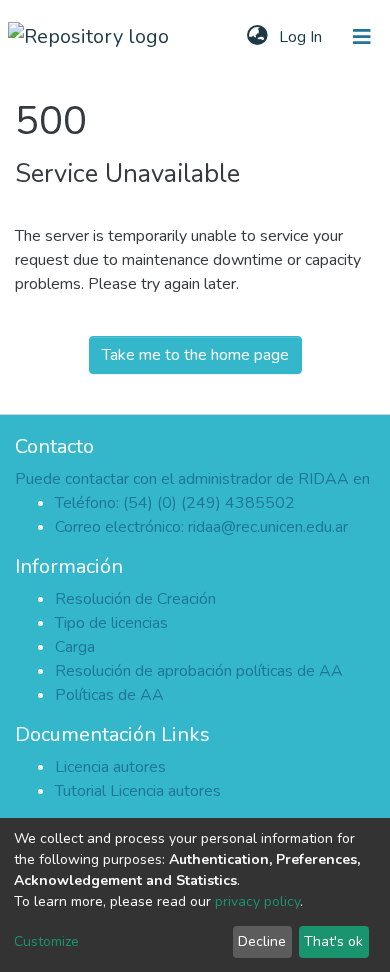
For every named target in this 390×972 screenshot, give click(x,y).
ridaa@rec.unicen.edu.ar (268, 527)
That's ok (333, 941)
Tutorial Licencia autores (138, 791)
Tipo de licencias (111, 623)
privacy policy (257, 901)
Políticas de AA (109, 695)
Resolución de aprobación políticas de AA (199, 671)
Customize (46, 941)
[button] (257, 37)
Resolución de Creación (135, 599)
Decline (262, 941)
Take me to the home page (195, 355)
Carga (75, 647)
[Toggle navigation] (362, 37)
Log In (302, 37)
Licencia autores (110, 767)
